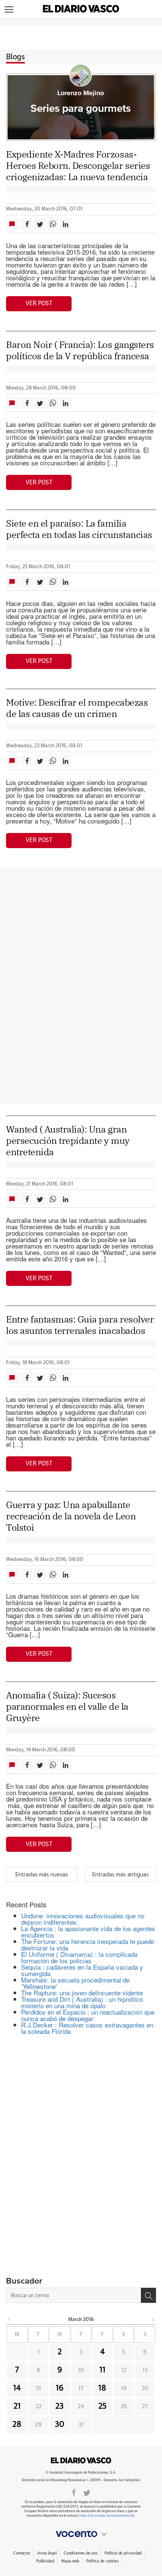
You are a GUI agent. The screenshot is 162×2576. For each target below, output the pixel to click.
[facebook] (74, 2492)
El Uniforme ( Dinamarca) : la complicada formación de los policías (79, 1957)
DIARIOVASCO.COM (81, 2460)
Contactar (22, 2553)
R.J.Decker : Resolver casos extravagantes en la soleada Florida (87, 2028)
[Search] (148, 2295)
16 (60, 2388)
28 (17, 2425)
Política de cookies (102, 2561)
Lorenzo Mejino (81, 93)
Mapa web (70, 2561)
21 (17, 2406)
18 (102, 2388)
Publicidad (45, 2561)
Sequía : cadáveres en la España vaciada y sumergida (82, 1970)
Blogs (15, 57)
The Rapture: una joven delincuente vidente (82, 1993)
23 (60, 2406)
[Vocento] (81, 2534)
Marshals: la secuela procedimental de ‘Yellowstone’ (75, 1983)
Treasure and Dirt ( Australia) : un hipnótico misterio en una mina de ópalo (82, 2002)
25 (102, 2406)
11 (102, 2370)
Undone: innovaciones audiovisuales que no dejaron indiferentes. (83, 1919)
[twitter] (87, 2492)
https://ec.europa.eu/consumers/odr (106, 2516)
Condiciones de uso (80, 2553)
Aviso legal (47, 2553)
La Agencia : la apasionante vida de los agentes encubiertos (88, 1932)
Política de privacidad (123, 2553)
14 (17, 2388)
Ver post (39, 303)
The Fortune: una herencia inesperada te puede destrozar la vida (88, 1944)
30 (60, 2425)
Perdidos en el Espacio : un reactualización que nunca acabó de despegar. (88, 2015)
